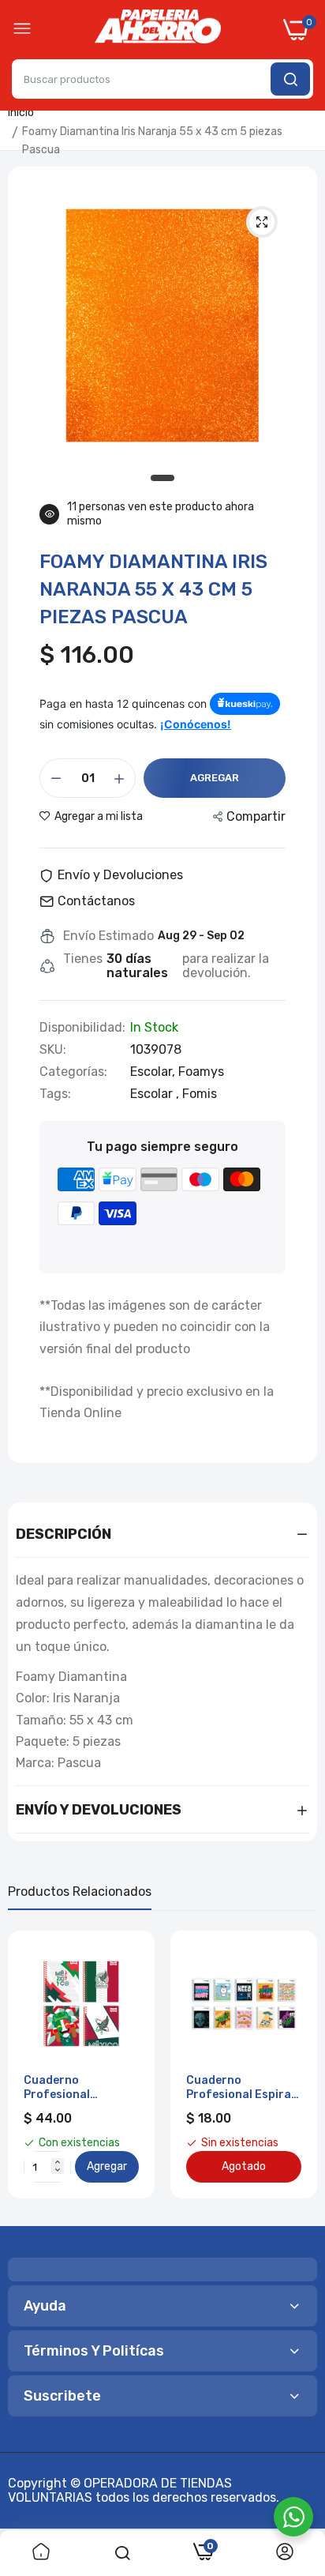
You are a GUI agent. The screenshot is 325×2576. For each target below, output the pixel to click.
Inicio (21, 113)
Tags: (55, 1094)
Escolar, (154, 1072)
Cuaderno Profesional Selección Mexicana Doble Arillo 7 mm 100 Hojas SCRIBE (77, 2088)
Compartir (256, 816)
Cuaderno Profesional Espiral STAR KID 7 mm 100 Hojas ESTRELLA (240, 2088)
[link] (41, 2553)
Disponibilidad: (82, 1028)
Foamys (201, 1072)
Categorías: (73, 1072)
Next (297, 2073)
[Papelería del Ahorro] (158, 30)
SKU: (53, 1050)
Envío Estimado (108, 936)
